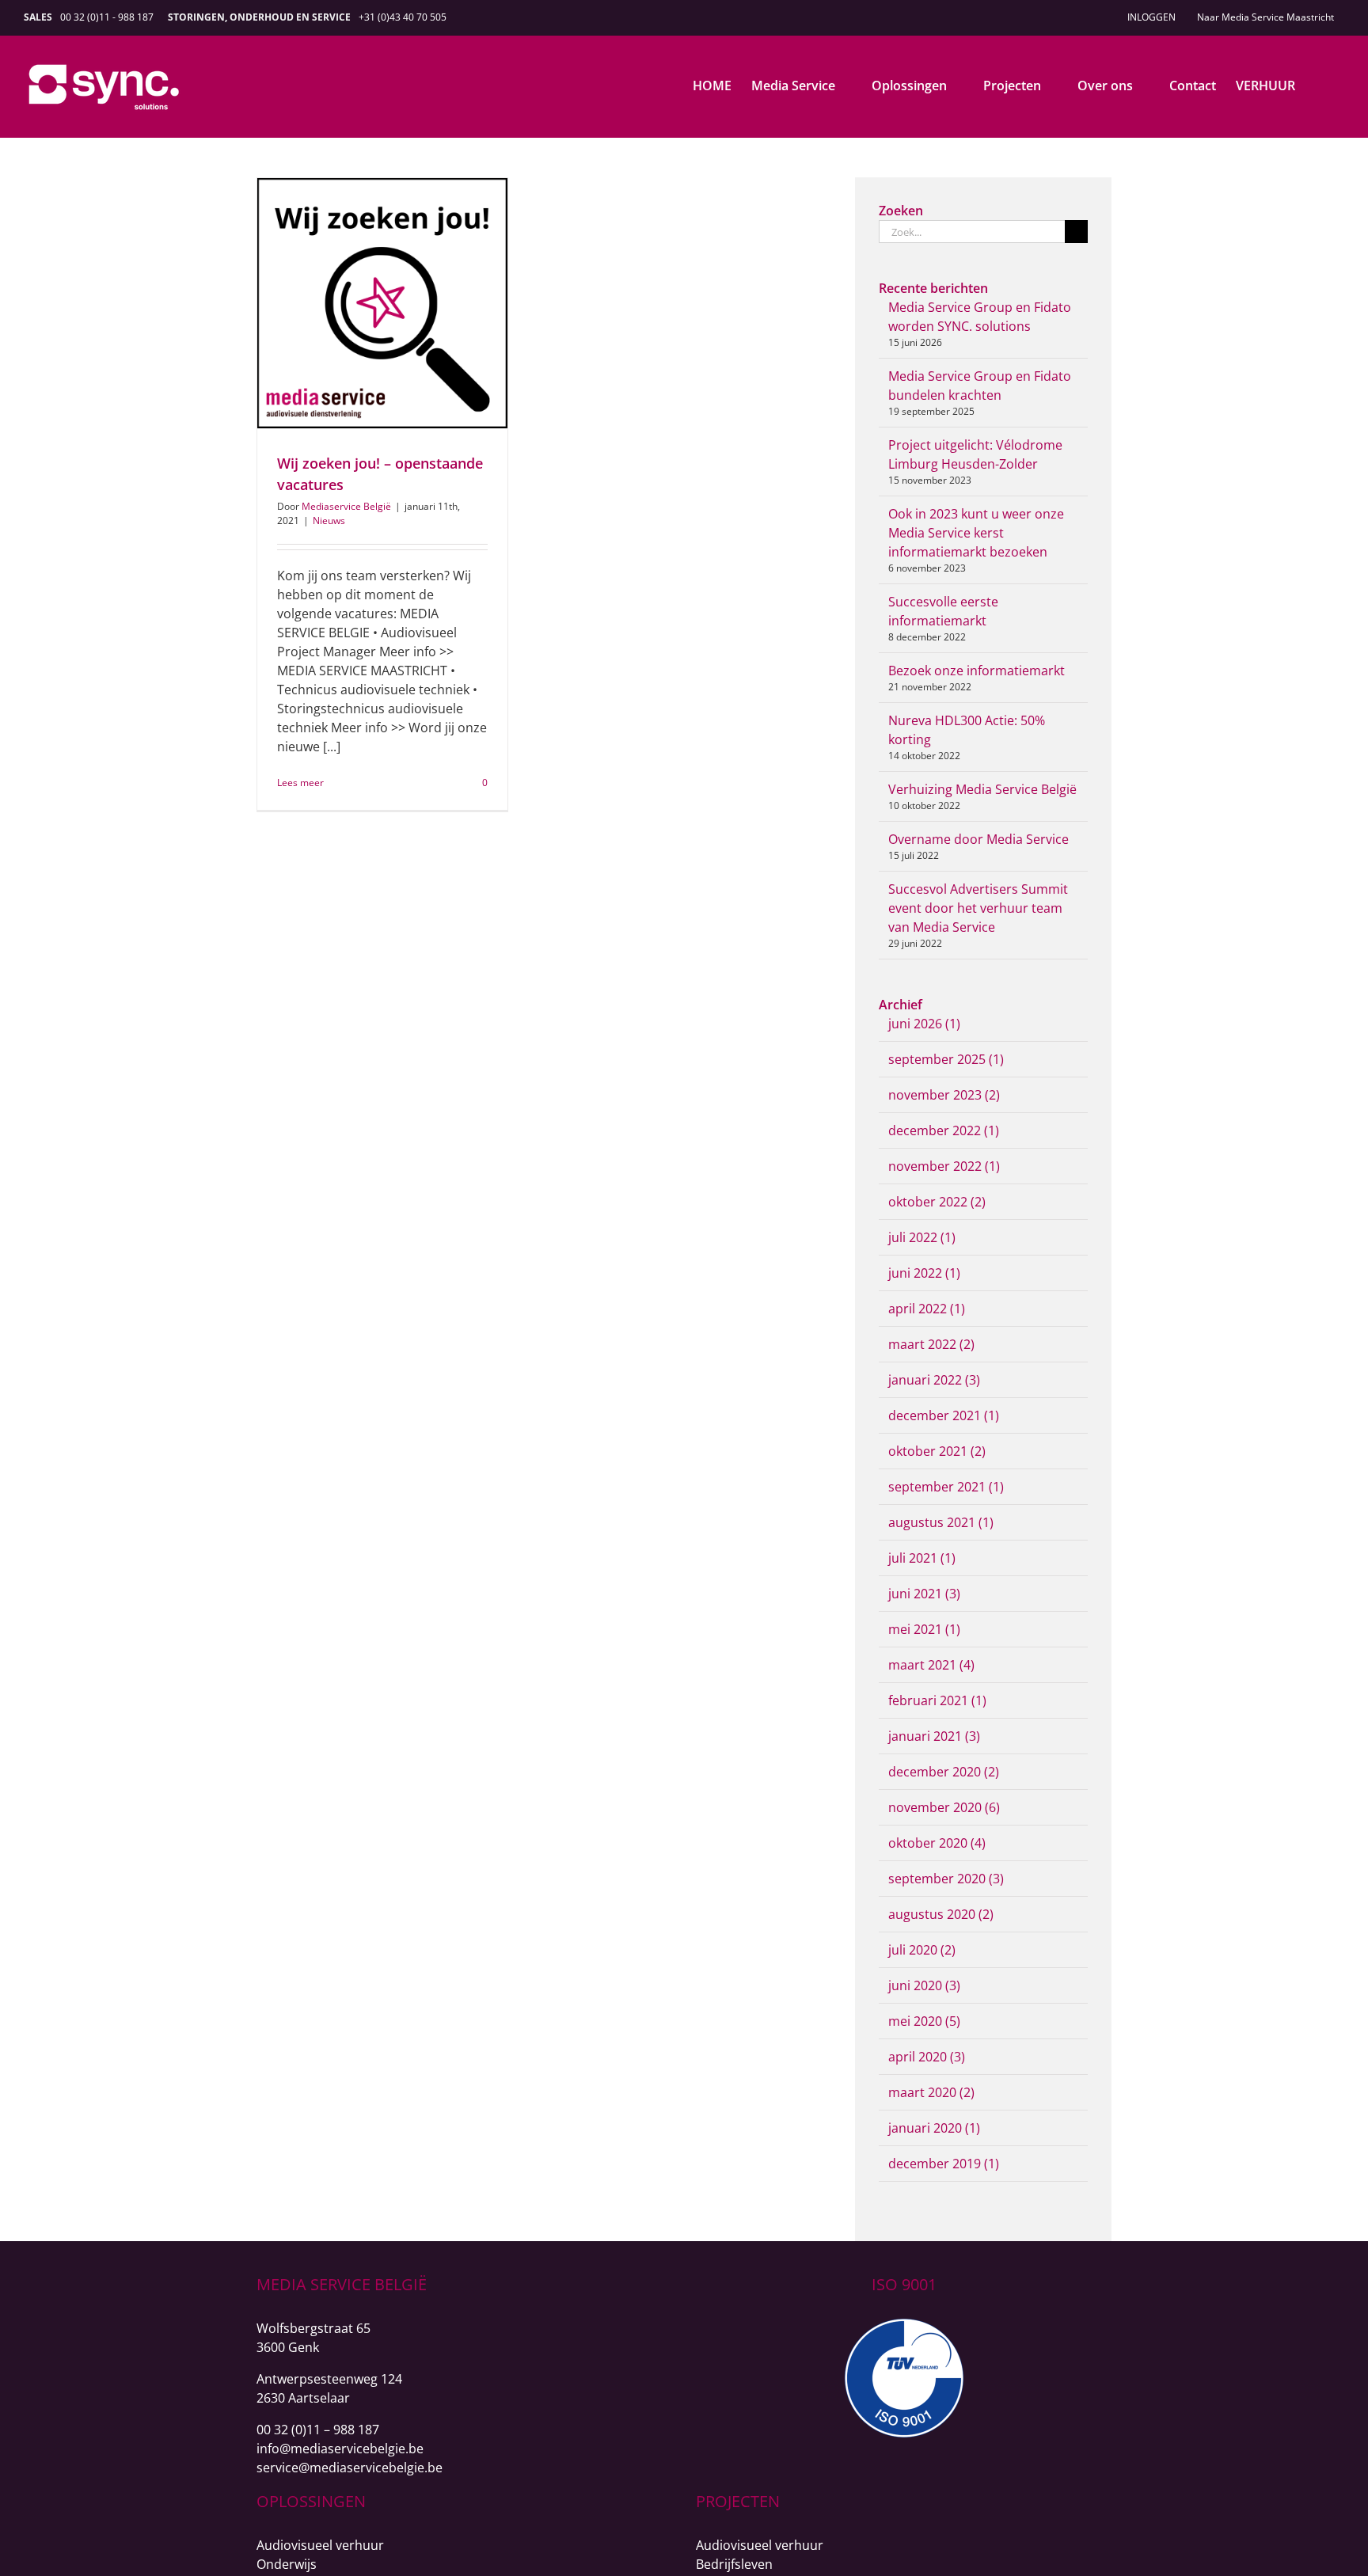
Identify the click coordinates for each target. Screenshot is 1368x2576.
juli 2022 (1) (922, 1237)
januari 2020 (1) (934, 2128)
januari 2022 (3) (934, 1380)
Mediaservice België (346, 506)
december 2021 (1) (944, 1415)
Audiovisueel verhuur (320, 2545)
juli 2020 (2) (922, 1950)
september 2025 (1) (946, 1059)
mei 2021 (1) (924, 1629)
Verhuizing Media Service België (982, 789)
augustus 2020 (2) (941, 1914)
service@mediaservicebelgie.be (350, 2468)
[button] (1320, 85)
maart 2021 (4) (931, 1665)
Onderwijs (287, 2564)
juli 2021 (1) (922, 1558)
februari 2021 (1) (937, 1700)
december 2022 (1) (944, 1130)
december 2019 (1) (944, 2164)
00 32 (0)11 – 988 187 (318, 2430)
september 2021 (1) (946, 1487)
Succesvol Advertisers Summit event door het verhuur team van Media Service (978, 908)
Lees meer (300, 783)
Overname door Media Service (978, 839)
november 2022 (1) (944, 1166)
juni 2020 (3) (924, 1985)
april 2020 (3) (927, 2057)
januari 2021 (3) (934, 1736)
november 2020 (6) (944, 1807)
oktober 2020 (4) (937, 1843)
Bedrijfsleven (734, 2564)
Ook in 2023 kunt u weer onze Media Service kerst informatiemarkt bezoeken (976, 533)
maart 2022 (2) (931, 1344)
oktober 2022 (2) (937, 1202)
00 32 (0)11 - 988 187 (107, 17)
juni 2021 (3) (924, 1594)
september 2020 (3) (946, 1879)
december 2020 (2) (944, 1772)
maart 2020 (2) (931, 2092)
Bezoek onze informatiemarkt (977, 671)
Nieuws (329, 521)
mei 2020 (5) (924, 2021)
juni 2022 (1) (924, 1273)
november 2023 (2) (944, 1095)
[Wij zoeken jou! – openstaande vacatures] (382, 303)
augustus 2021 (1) (941, 1522)
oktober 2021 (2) (937, 1451)
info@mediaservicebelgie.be (340, 2449)
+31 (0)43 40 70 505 (403, 17)
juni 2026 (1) (924, 1024)
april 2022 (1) (927, 1309)
